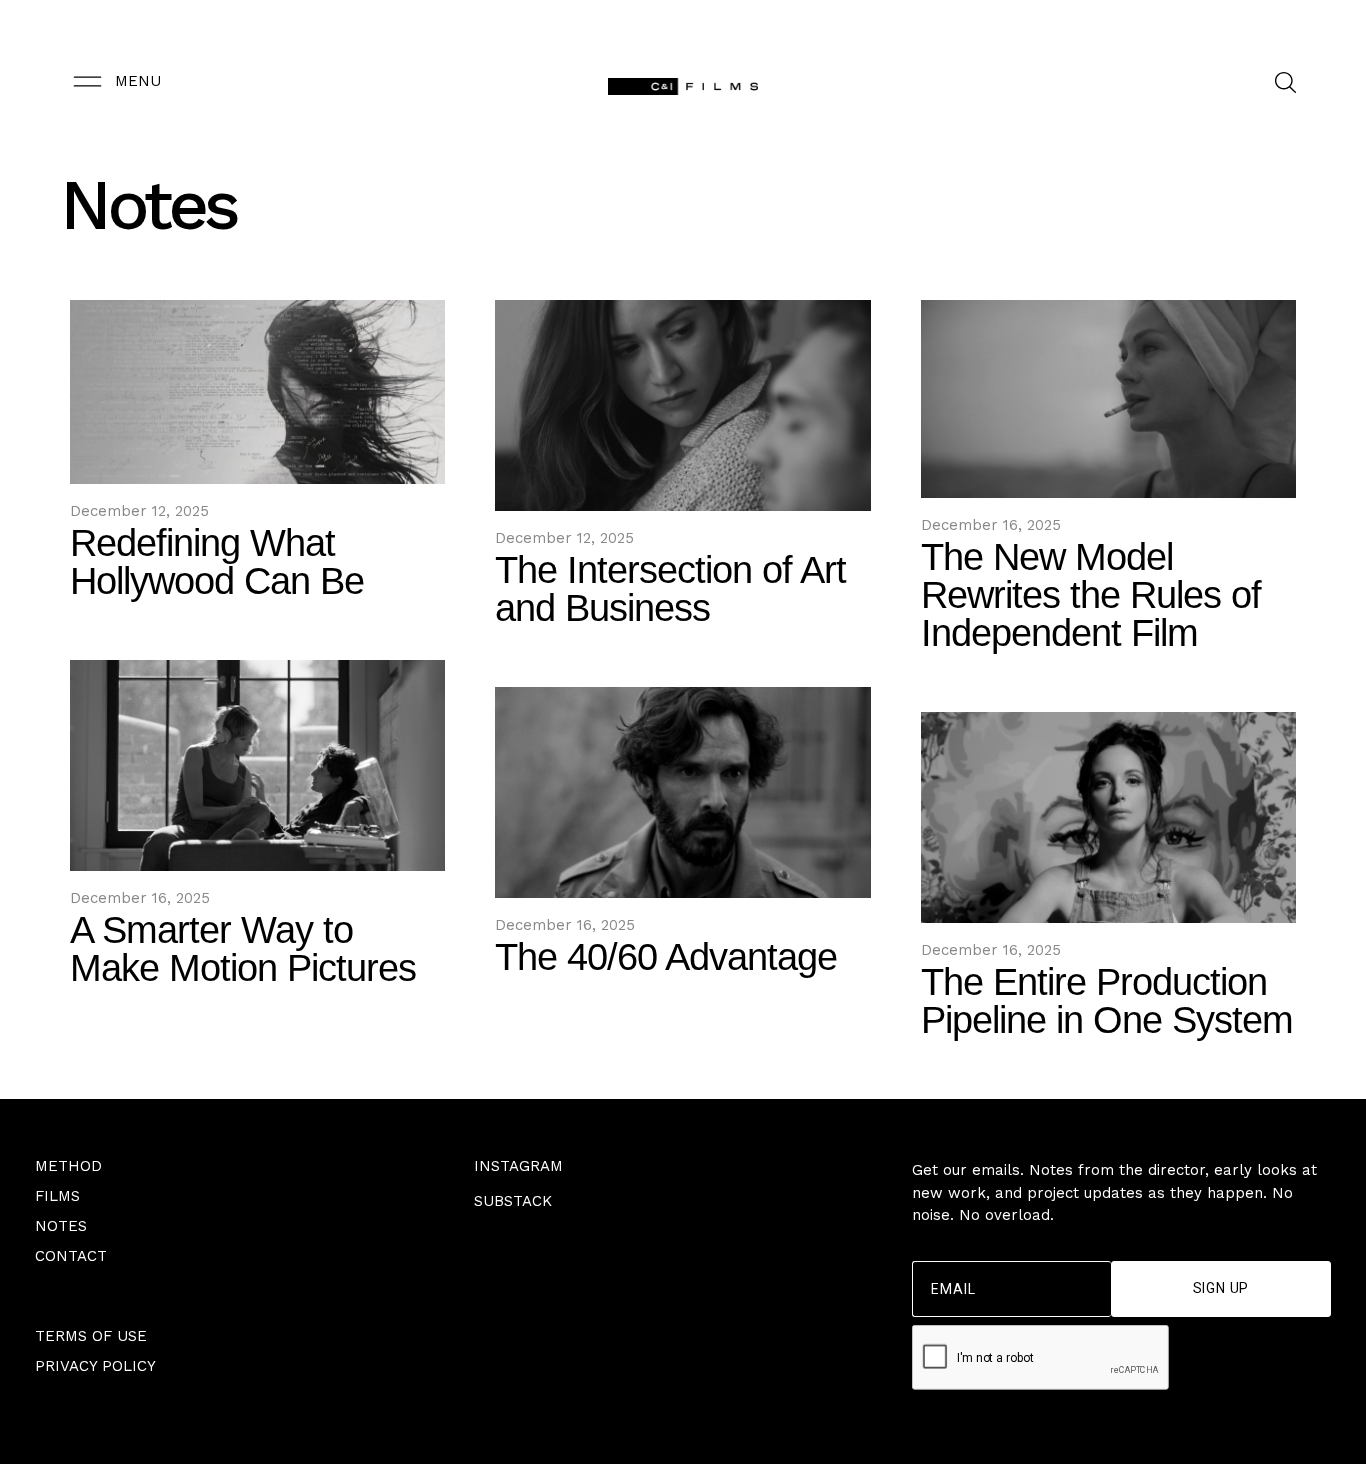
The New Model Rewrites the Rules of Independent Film (1091, 595)
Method (68, 1166)
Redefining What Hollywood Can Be (217, 562)
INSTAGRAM (518, 1166)
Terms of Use (91, 1336)
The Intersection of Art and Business (670, 589)
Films (57, 1196)
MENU (138, 81)
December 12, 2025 (139, 511)
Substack (513, 1201)
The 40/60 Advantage (666, 957)
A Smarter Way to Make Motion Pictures (243, 949)
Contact (71, 1256)
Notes (61, 1226)
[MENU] (87, 81)
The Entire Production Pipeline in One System (1107, 1001)
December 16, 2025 (991, 525)
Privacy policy (95, 1366)
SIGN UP (1221, 1288)
